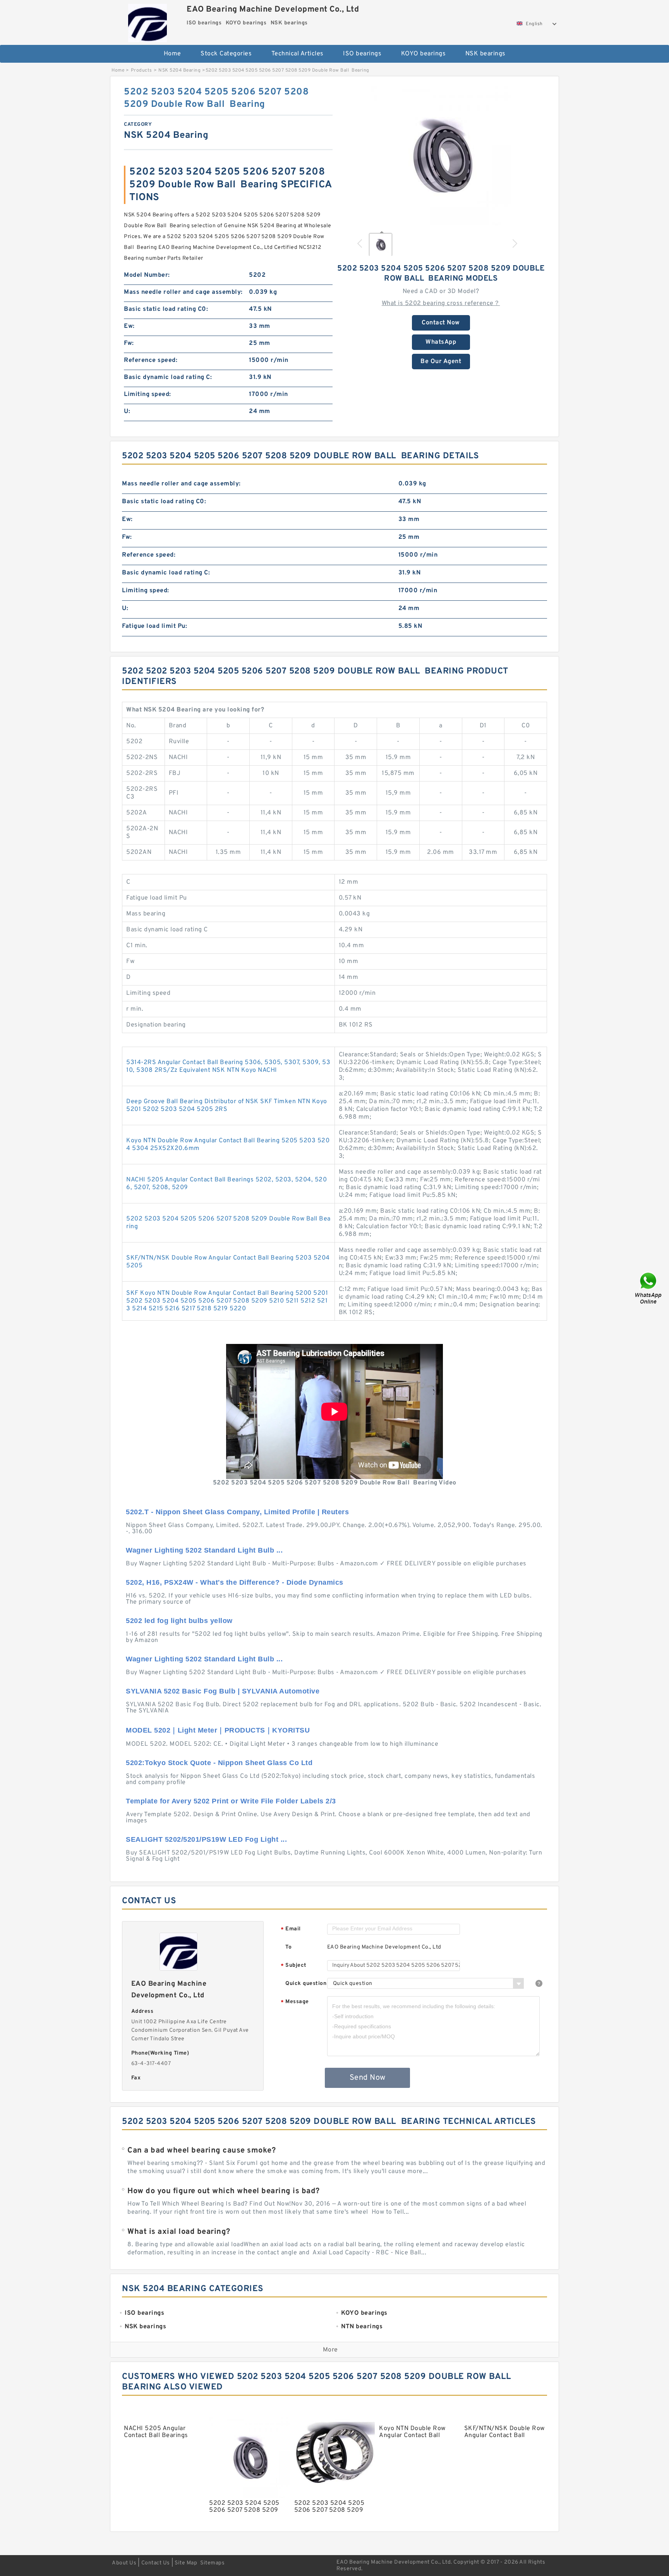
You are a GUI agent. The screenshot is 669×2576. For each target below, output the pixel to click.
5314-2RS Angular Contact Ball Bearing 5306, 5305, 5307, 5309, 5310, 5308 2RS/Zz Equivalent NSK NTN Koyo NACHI (228, 1066)
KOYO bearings (424, 54)
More (330, 2350)
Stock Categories (226, 54)
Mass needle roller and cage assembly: (183, 292)
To (288, 1947)
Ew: (129, 326)
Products (142, 70)
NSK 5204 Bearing (179, 70)
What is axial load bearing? (179, 2232)
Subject (294, 1966)
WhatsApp (441, 342)
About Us (124, 2563)
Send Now (368, 2078)
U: (127, 411)
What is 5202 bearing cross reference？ (441, 303)
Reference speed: (151, 360)
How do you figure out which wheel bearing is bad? (224, 2191)
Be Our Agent (441, 362)
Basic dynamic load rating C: (168, 377)
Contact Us (156, 2563)
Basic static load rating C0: (166, 309)
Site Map (186, 2563)
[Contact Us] (649, 1288)
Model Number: (147, 275)
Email (291, 1929)
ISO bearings (362, 54)
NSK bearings (485, 54)
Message (295, 2002)
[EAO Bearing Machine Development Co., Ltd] (147, 21)
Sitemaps (212, 2563)
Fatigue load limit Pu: (154, 626)
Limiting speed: (148, 394)
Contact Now (441, 323)
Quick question (306, 1984)
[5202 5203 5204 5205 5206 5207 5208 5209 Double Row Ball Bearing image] (441, 156)
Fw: (129, 343)
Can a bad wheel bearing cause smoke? (202, 2151)
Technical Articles (298, 54)
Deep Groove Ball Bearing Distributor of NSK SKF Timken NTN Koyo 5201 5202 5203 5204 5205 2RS (227, 1105)
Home (172, 54)
